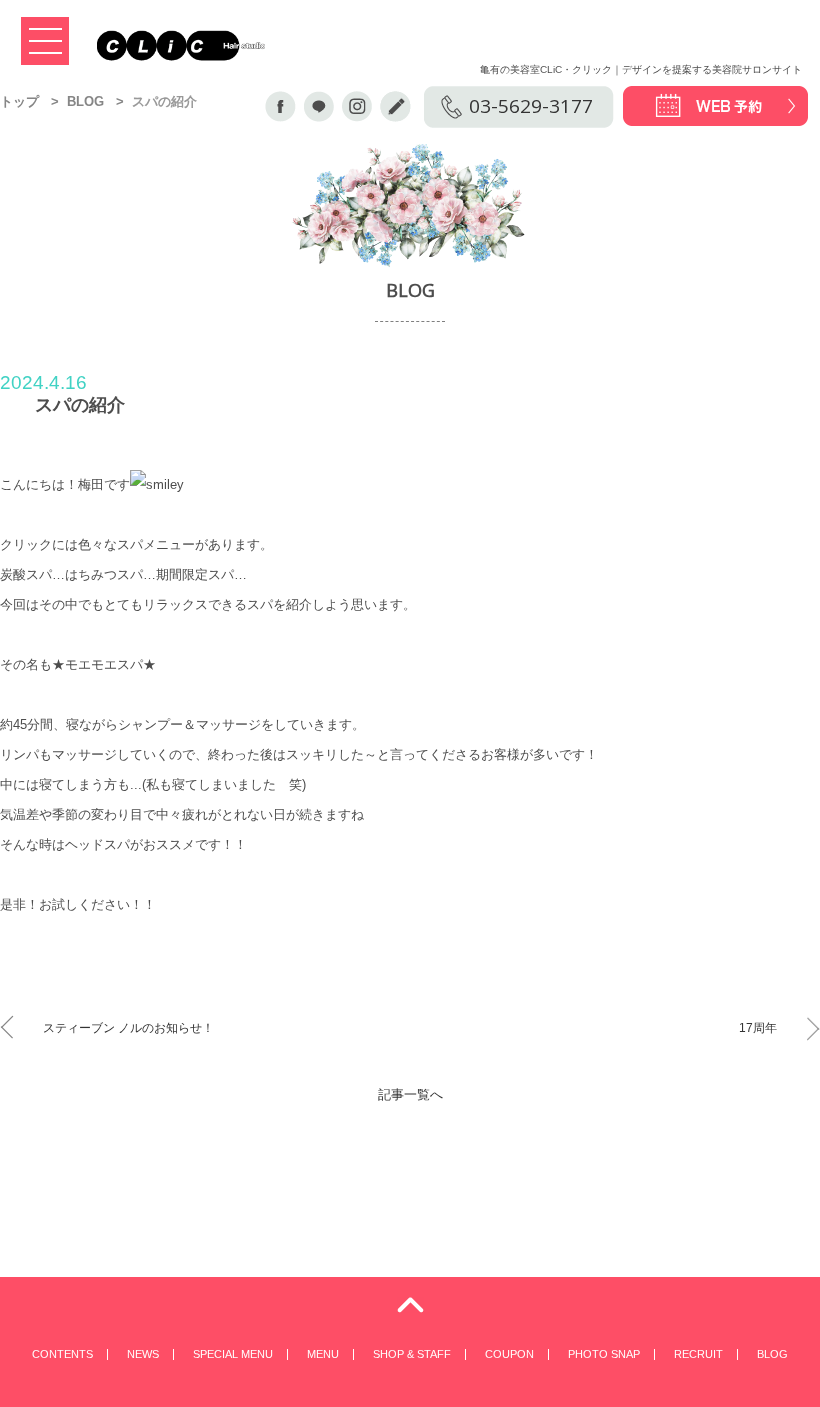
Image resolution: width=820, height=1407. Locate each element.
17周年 (758, 1028)
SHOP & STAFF (412, 1354)
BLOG (85, 101)
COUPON (509, 1354)
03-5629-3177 (531, 106)
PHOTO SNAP (604, 1354)
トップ (19, 101)
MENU (323, 1354)
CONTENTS (62, 1354)
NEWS (143, 1354)
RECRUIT (698, 1354)
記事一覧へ (410, 1094)
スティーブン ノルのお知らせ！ (128, 1028)
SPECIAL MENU (233, 1354)
